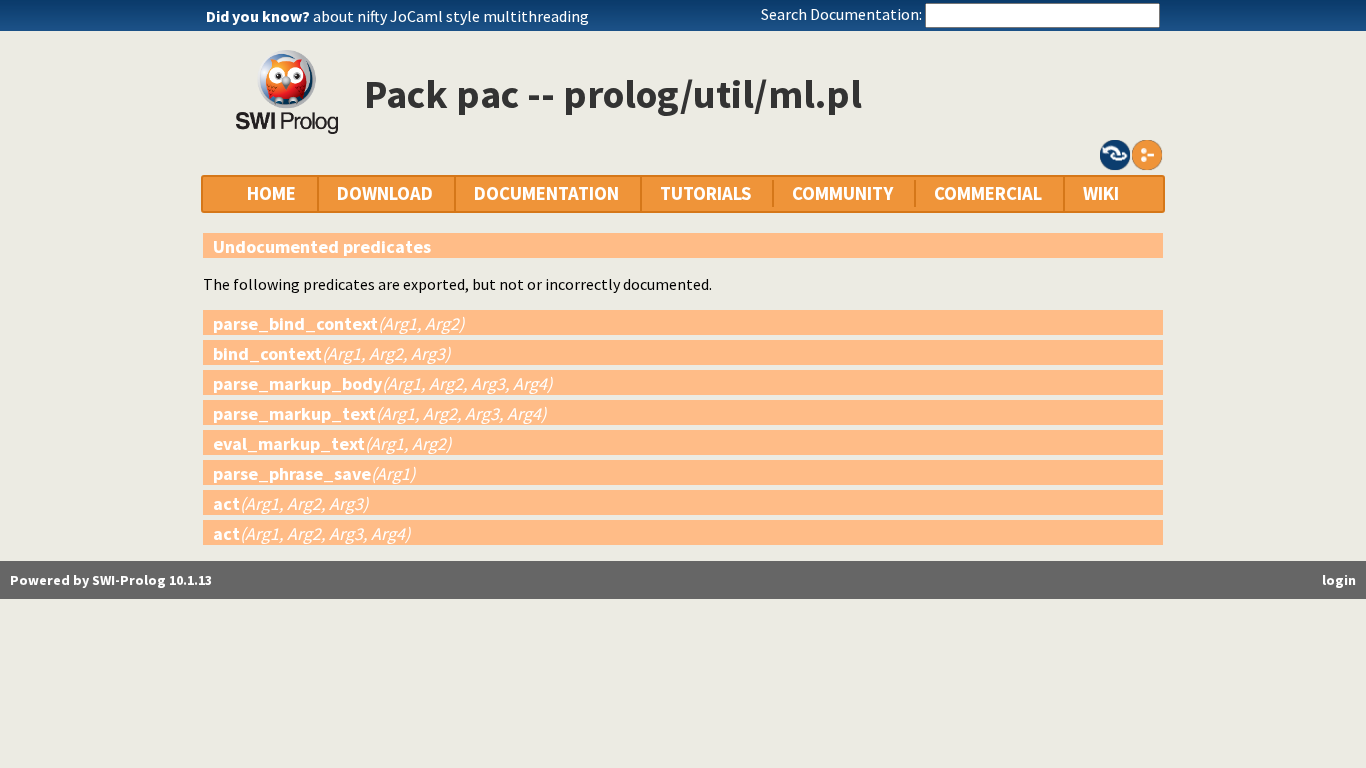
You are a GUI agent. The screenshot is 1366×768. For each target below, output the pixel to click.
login (1339, 580)
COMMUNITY (842, 193)
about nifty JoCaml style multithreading (451, 16)
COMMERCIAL (988, 193)
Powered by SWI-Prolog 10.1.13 (111, 580)
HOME (271, 193)
